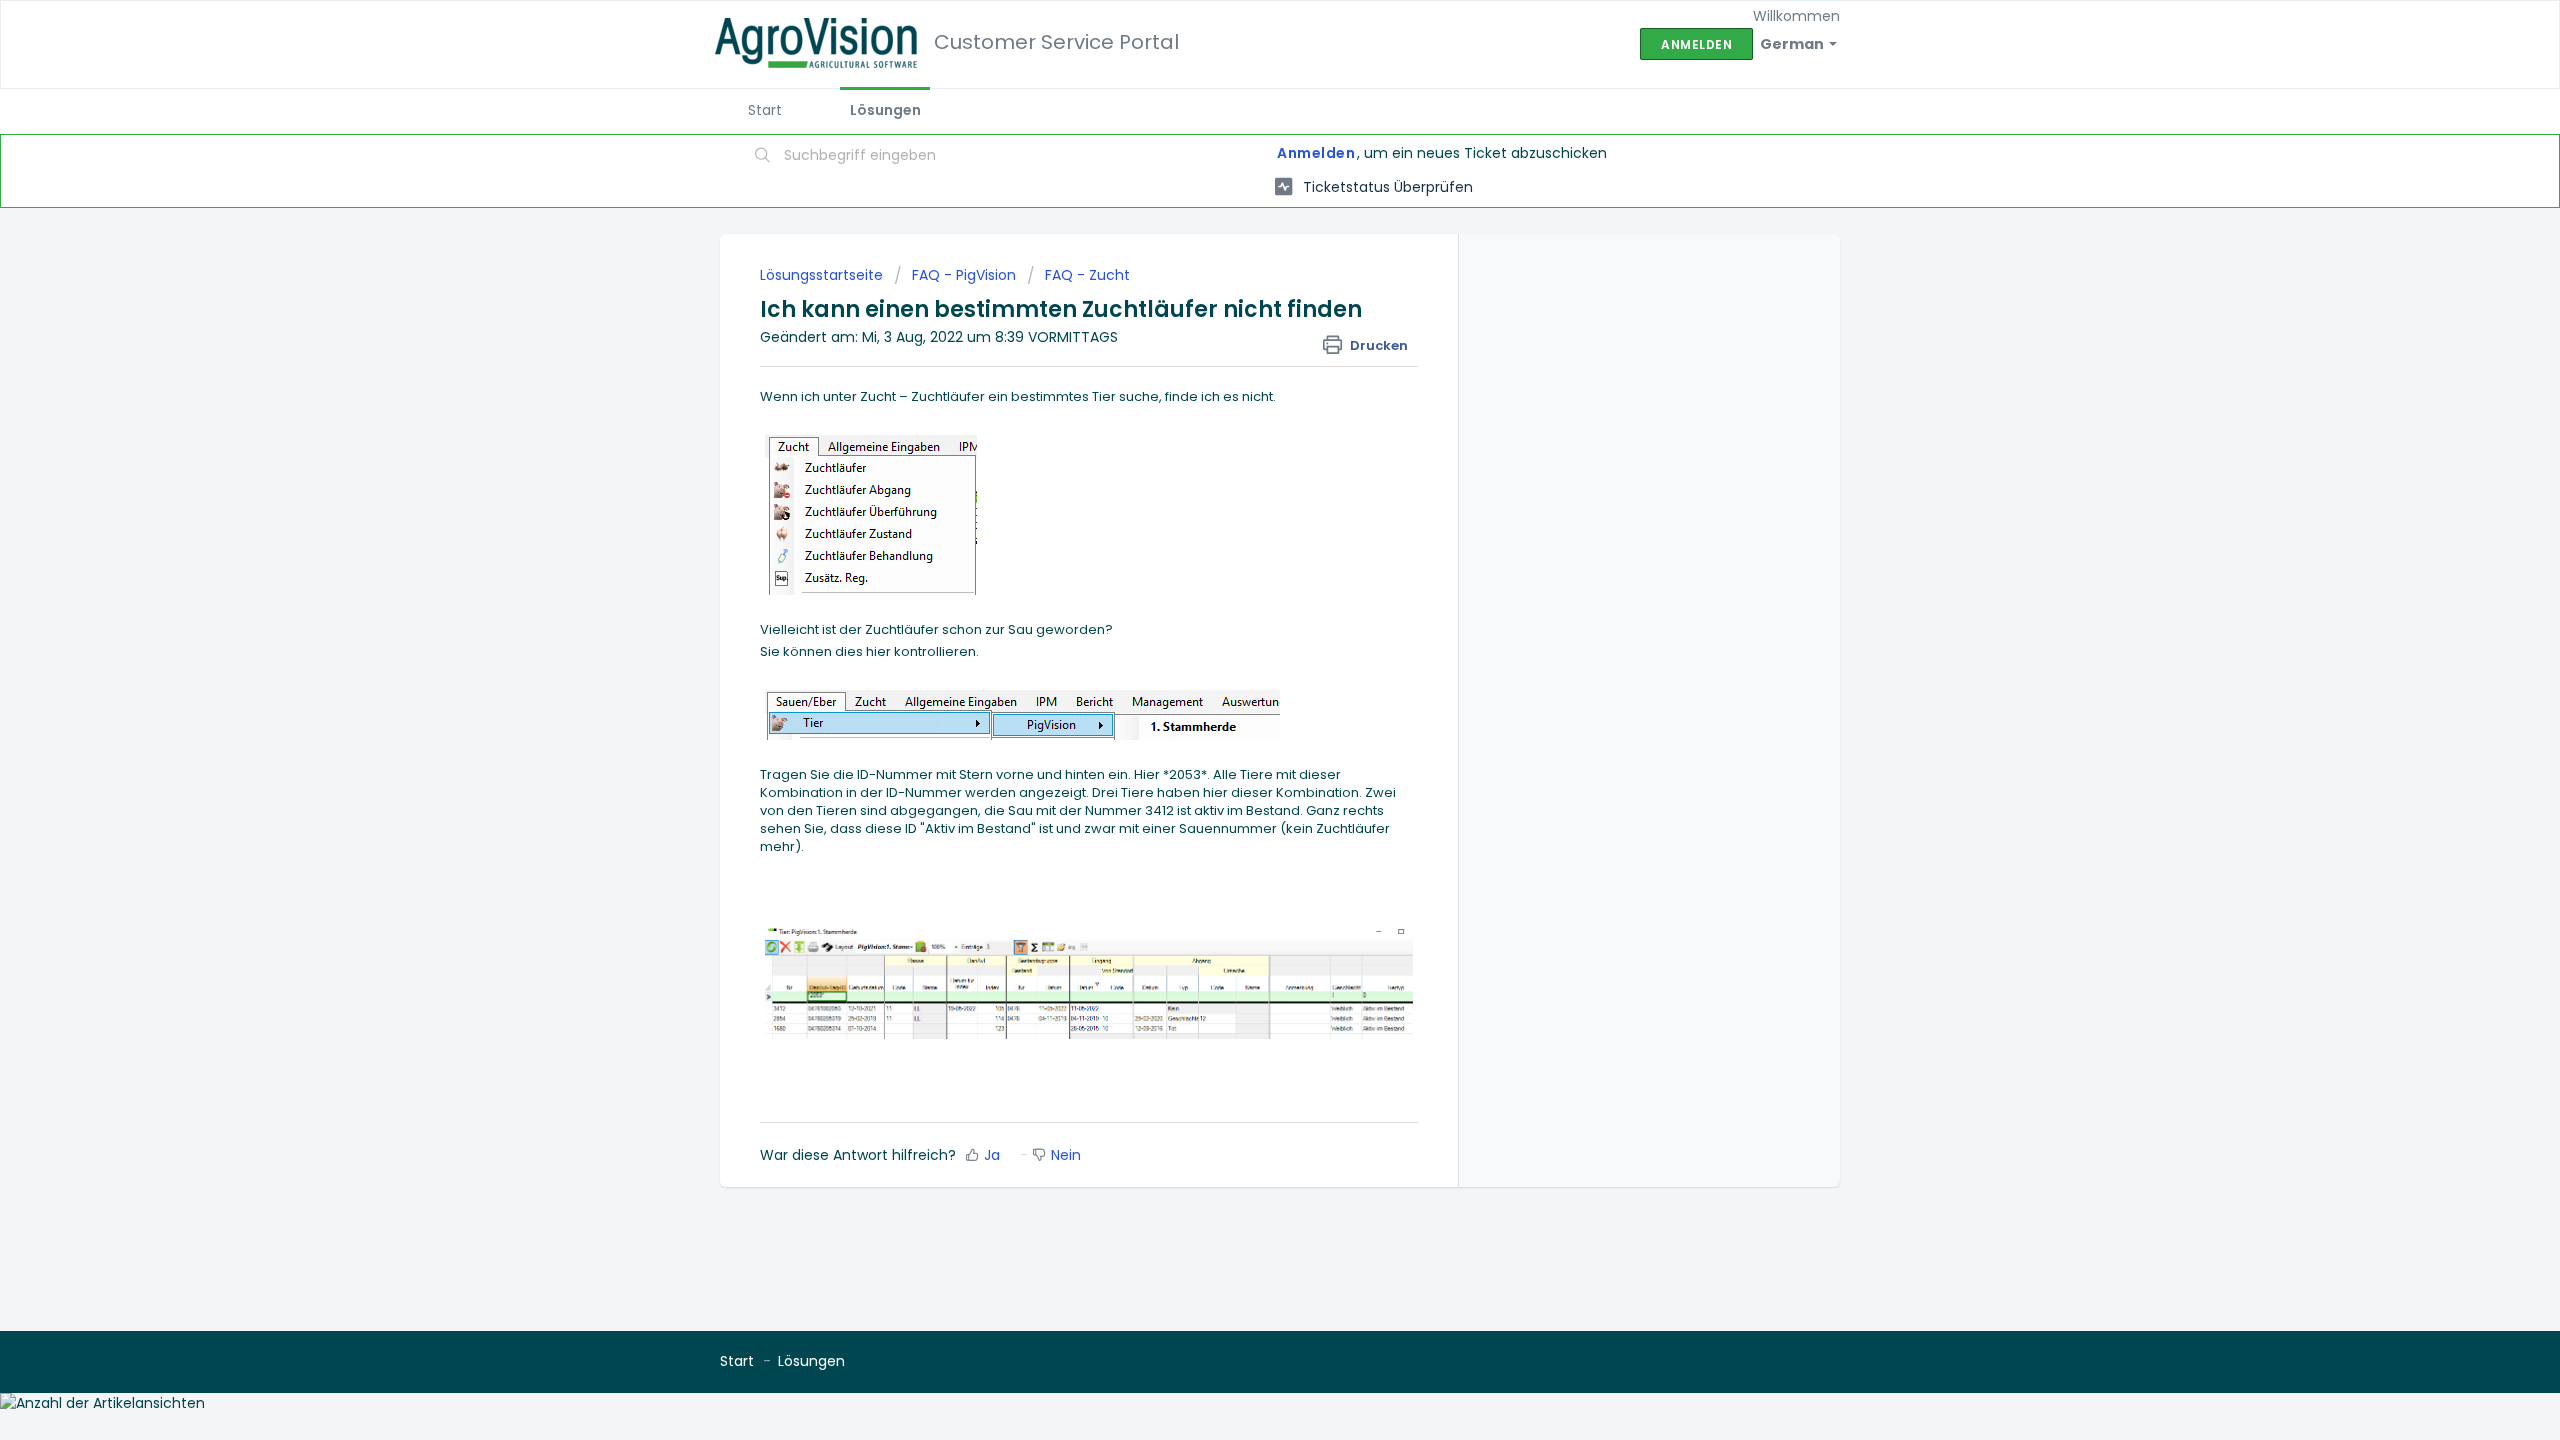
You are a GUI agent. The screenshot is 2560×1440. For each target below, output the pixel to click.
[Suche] (763, 157)
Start (765, 110)
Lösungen (885, 110)
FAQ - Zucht (1087, 275)
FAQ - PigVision (964, 275)
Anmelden (1316, 153)
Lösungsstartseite (823, 275)
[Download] (1243, 464)
